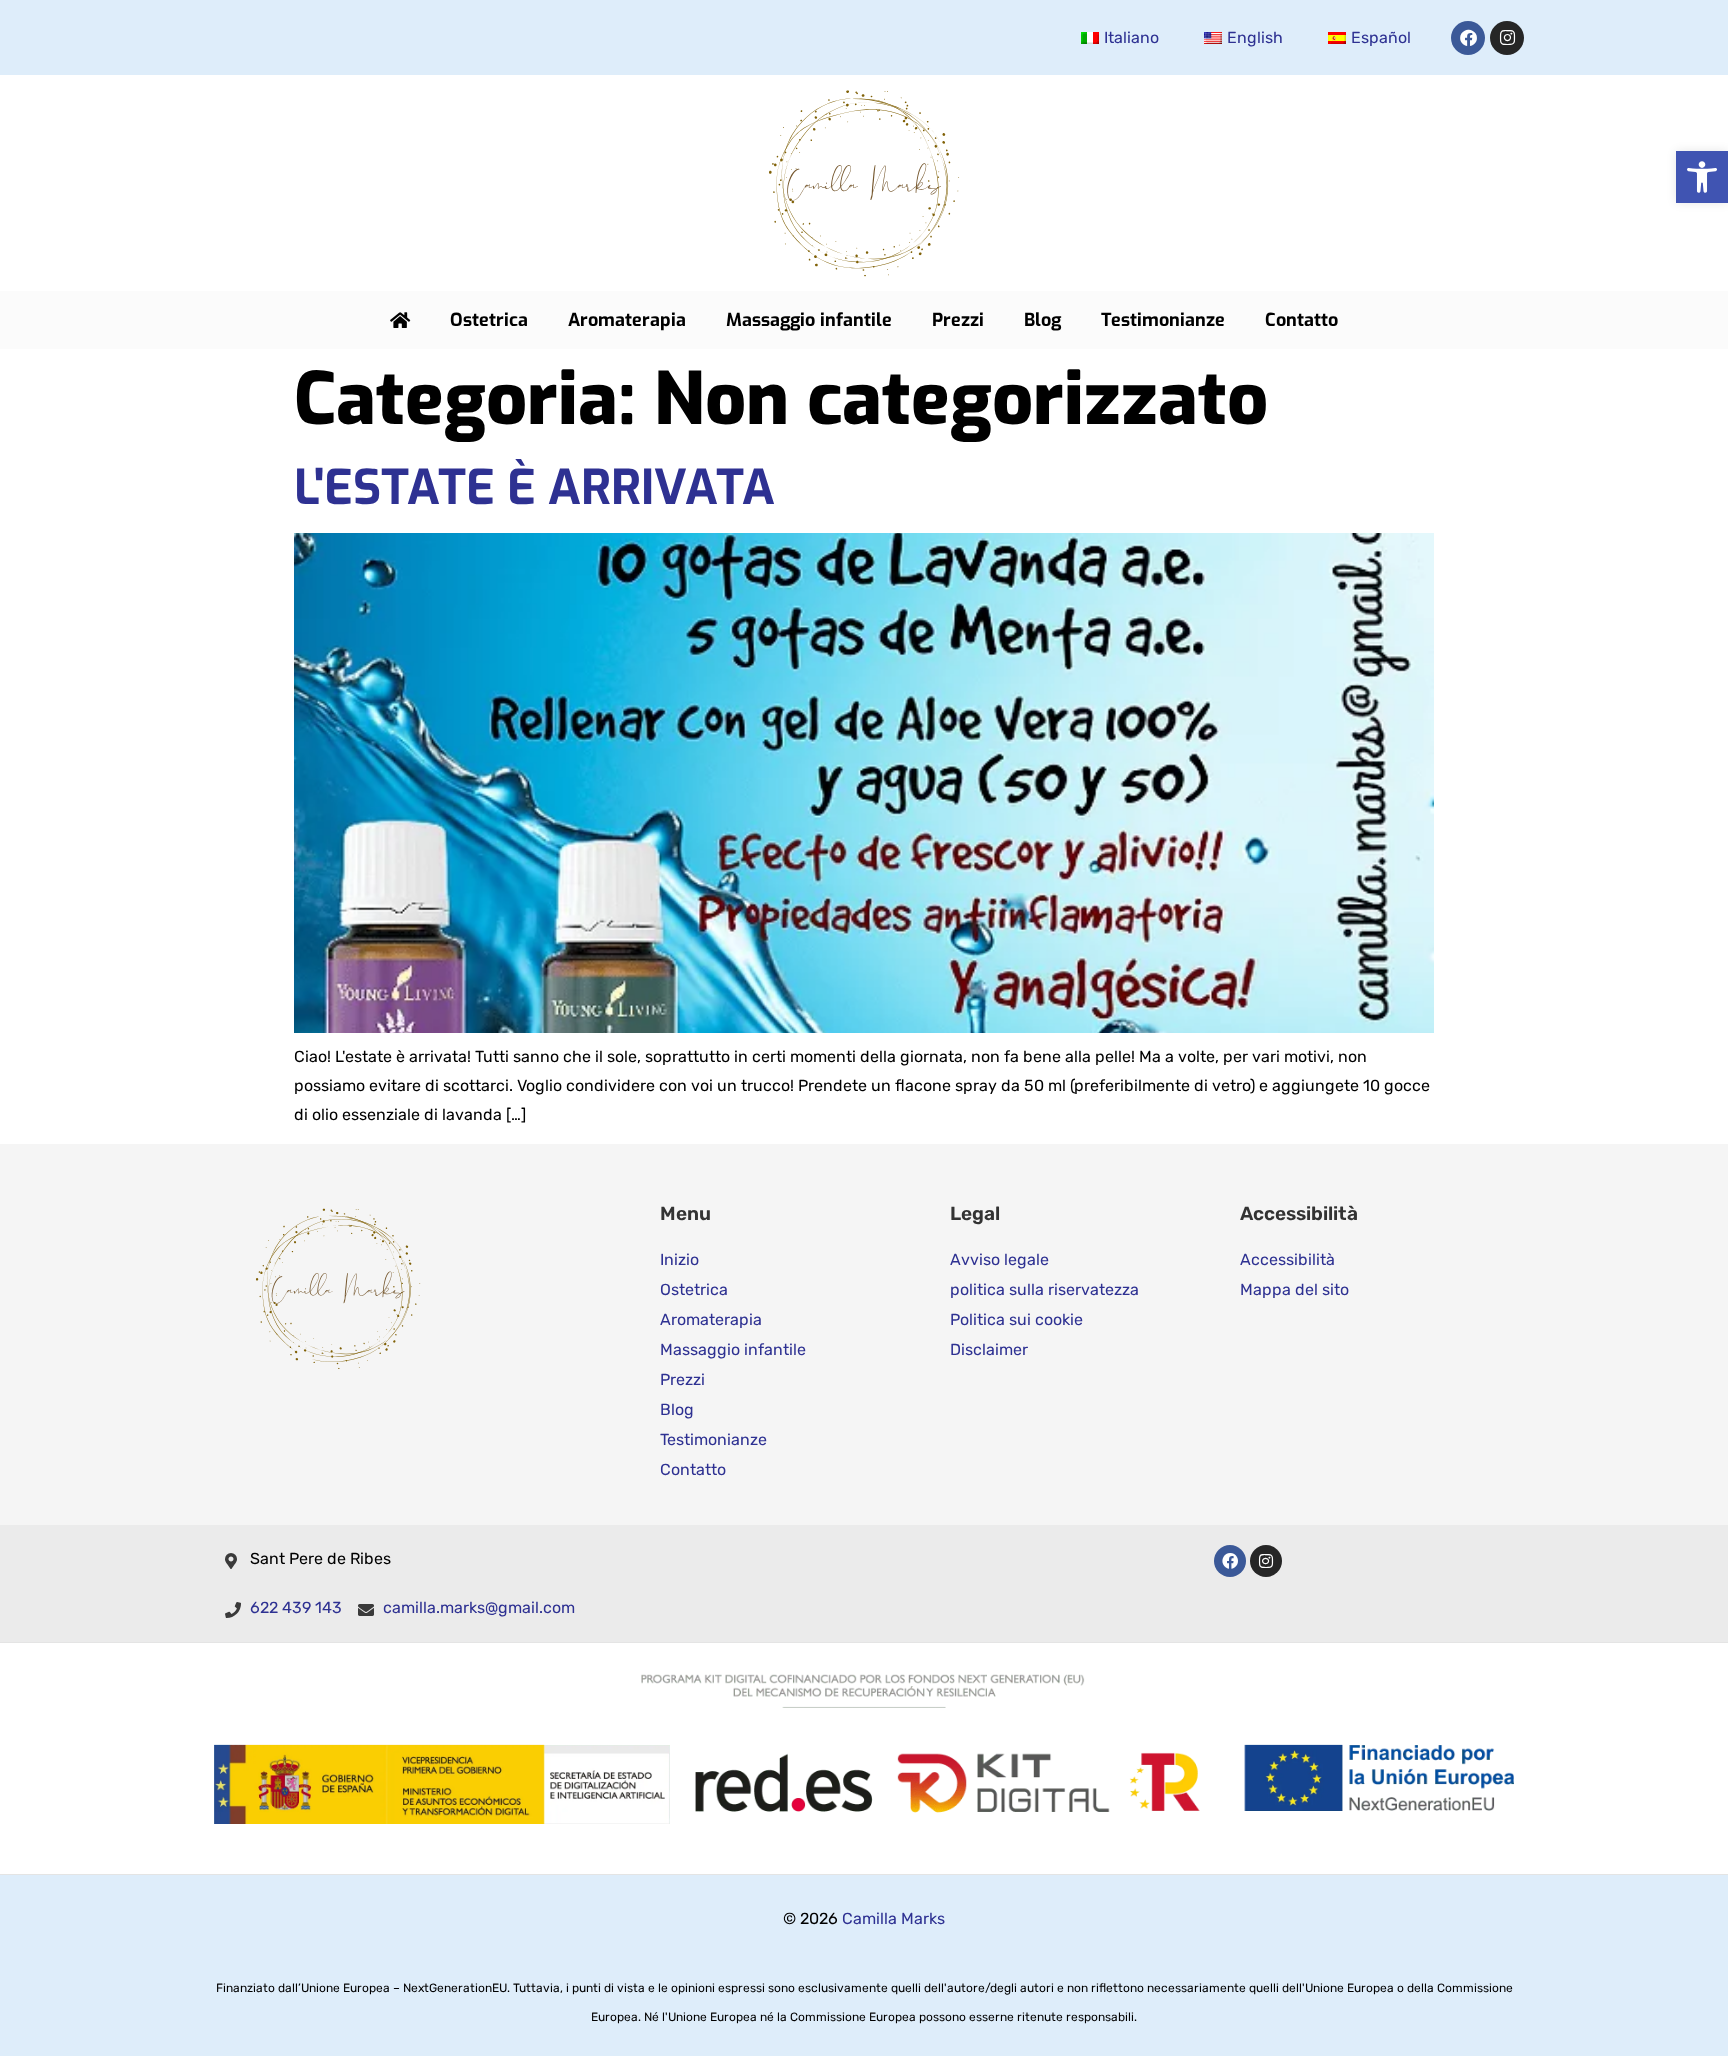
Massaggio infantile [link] (809, 320)
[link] (1702, 177)
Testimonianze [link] (1163, 320)
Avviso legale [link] (999, 1259)
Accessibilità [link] (1287, 1259)
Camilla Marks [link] (893, 1918)
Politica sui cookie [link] (1016, 1319)
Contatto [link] (1301, 320)
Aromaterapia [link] (627, 320)
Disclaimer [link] (989, 1349)
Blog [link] (1042, 320)
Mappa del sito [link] (1294, 1289)
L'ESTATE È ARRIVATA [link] (534, 488)
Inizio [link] (679, 1259)
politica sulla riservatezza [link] (1044, 1289)
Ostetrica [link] (489, 320)
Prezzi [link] (958, 320)
